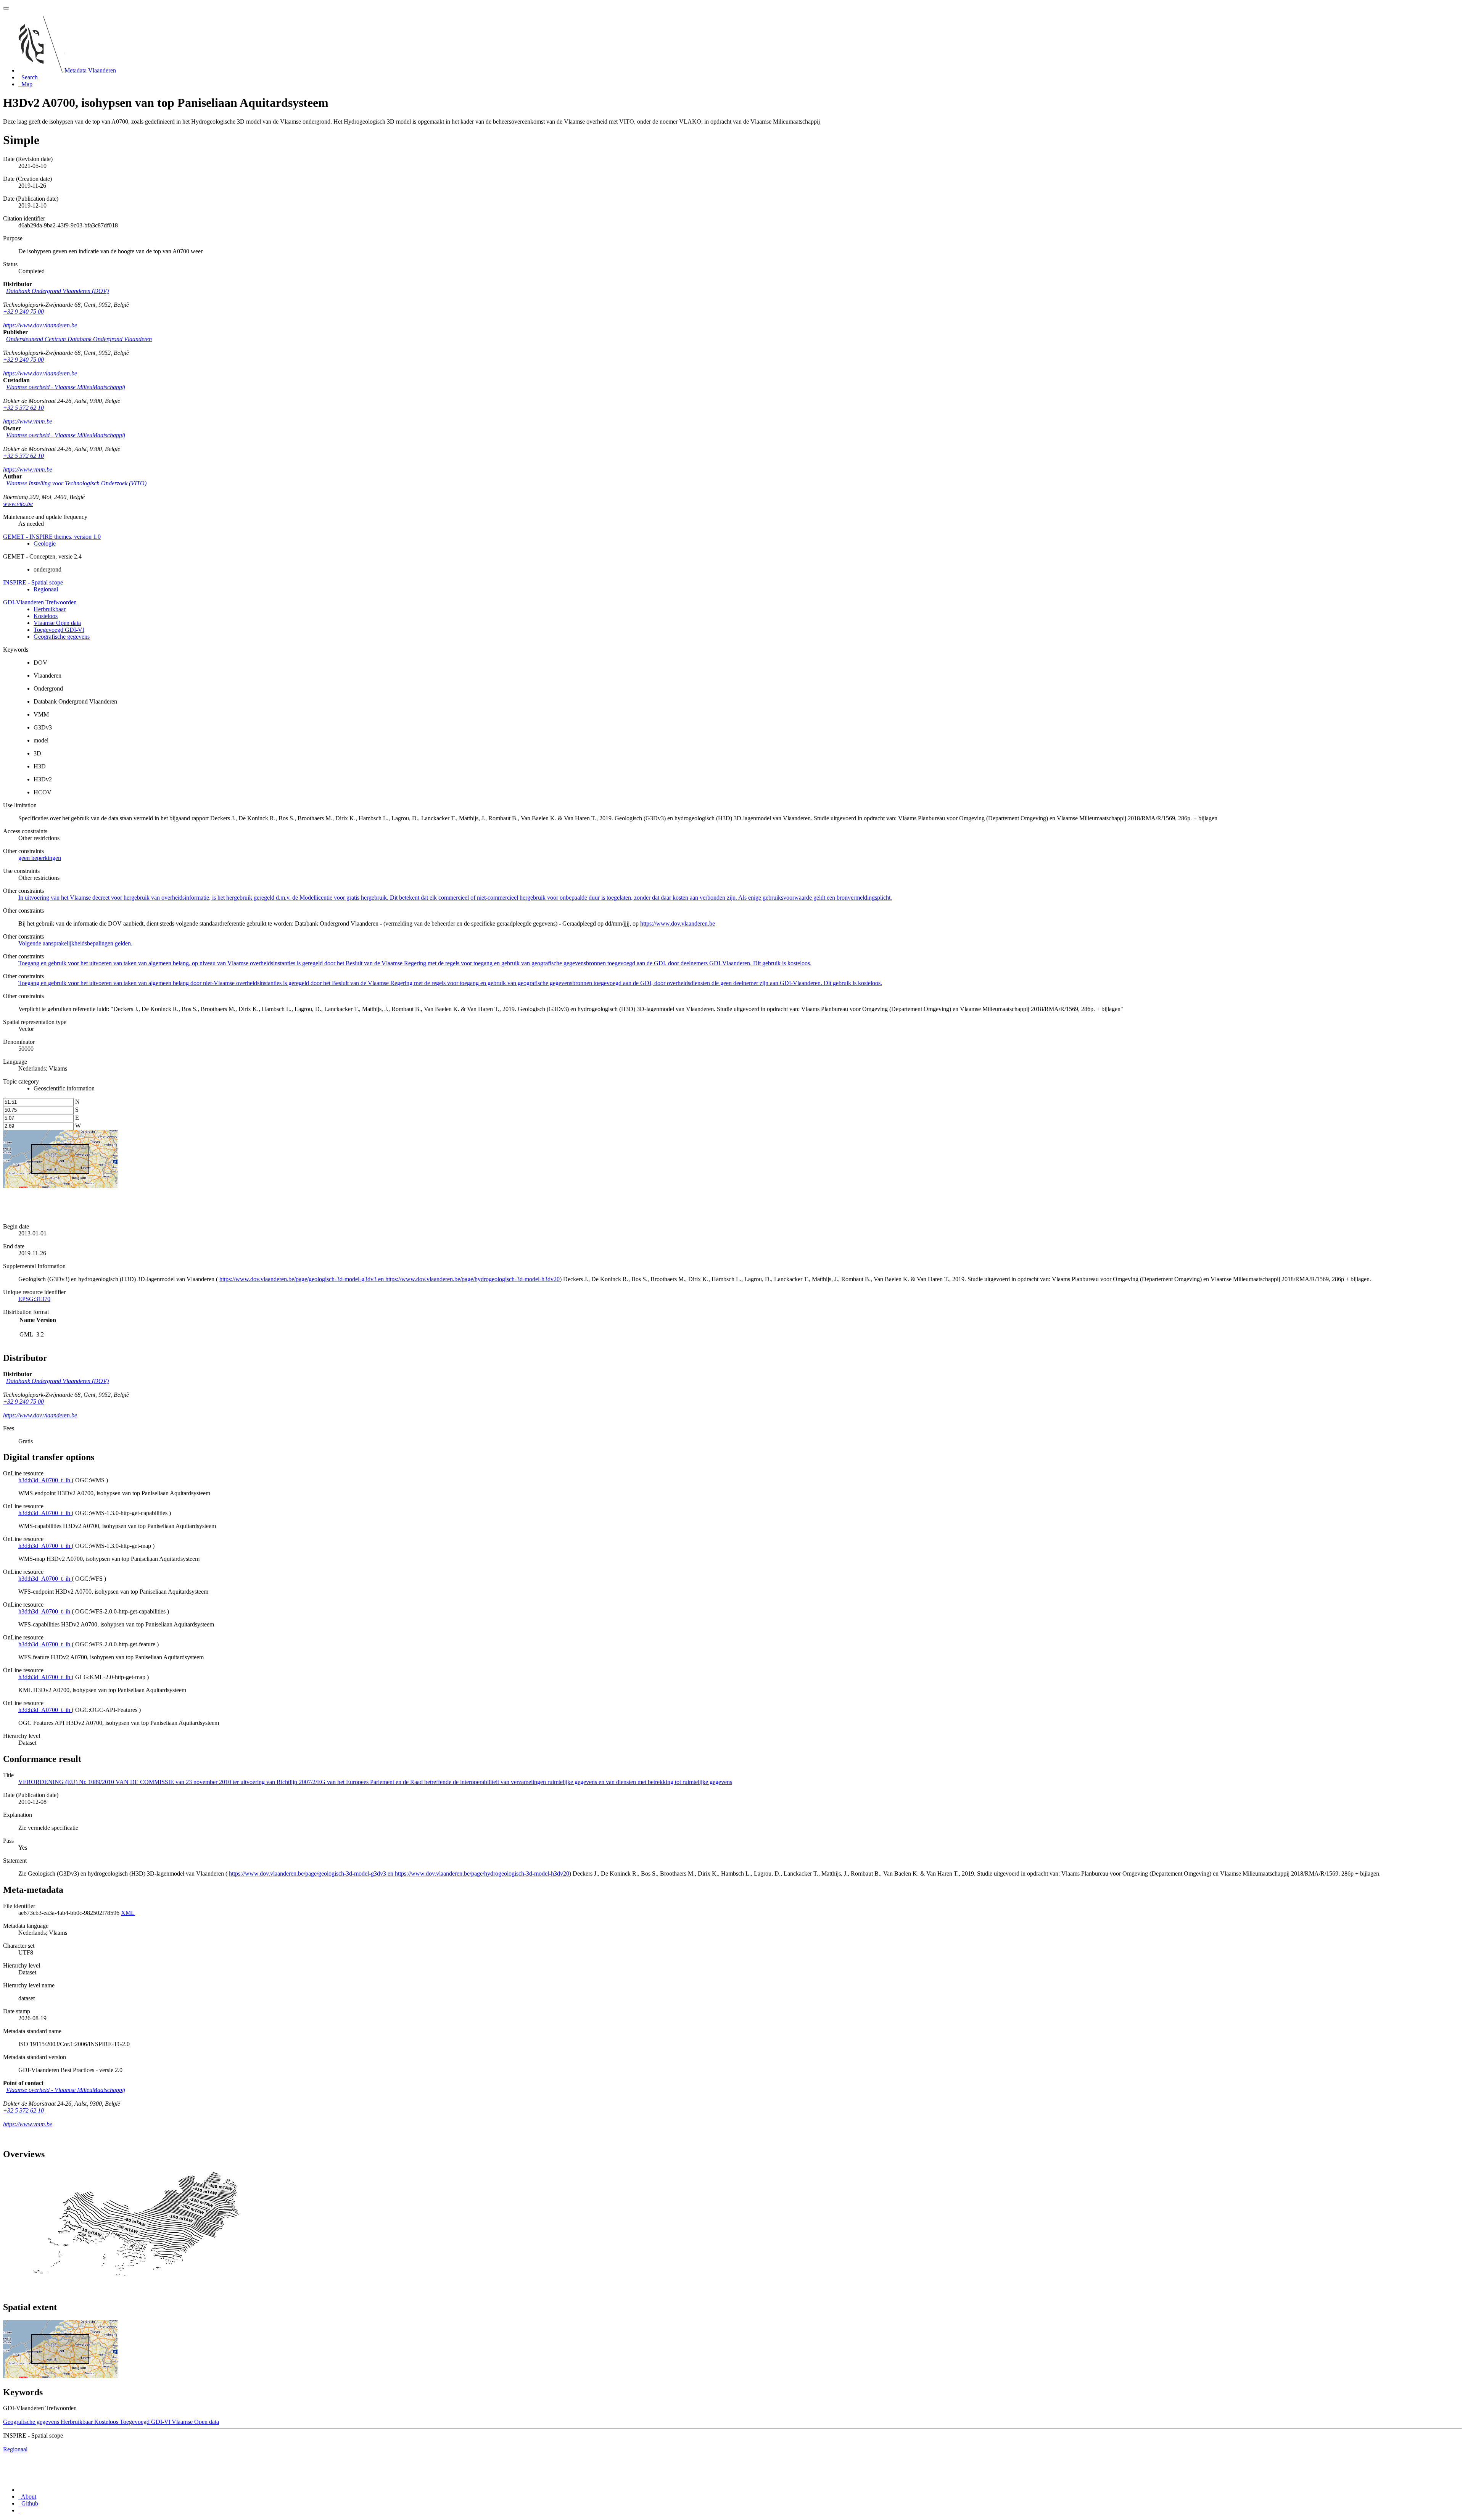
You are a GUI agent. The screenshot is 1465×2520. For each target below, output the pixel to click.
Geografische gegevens (62, 637)
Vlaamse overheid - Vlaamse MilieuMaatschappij (66, 387)
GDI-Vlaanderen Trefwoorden (40, 602)
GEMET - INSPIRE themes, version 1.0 (52, 537)
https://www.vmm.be (28, 421)
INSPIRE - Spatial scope (33, 582)
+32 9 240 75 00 (23, 312)
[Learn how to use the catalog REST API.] (19, 2510)
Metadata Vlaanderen (90, 70)
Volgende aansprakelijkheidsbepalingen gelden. (75, 943)
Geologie (45, 543)
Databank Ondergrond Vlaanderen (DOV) (57, 291)
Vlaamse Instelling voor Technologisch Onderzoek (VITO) (76, 483)
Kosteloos (46, 616)
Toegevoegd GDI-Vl (59, 630)
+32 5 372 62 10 (23, 408)
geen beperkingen (40, 858)
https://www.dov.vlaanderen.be (40, 325)
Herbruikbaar (50, 609)
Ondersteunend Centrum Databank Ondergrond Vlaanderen (79, 339)
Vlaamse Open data (57, 623)
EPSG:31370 (34, 1299)
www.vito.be (18, 504)
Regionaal (46, 589)
